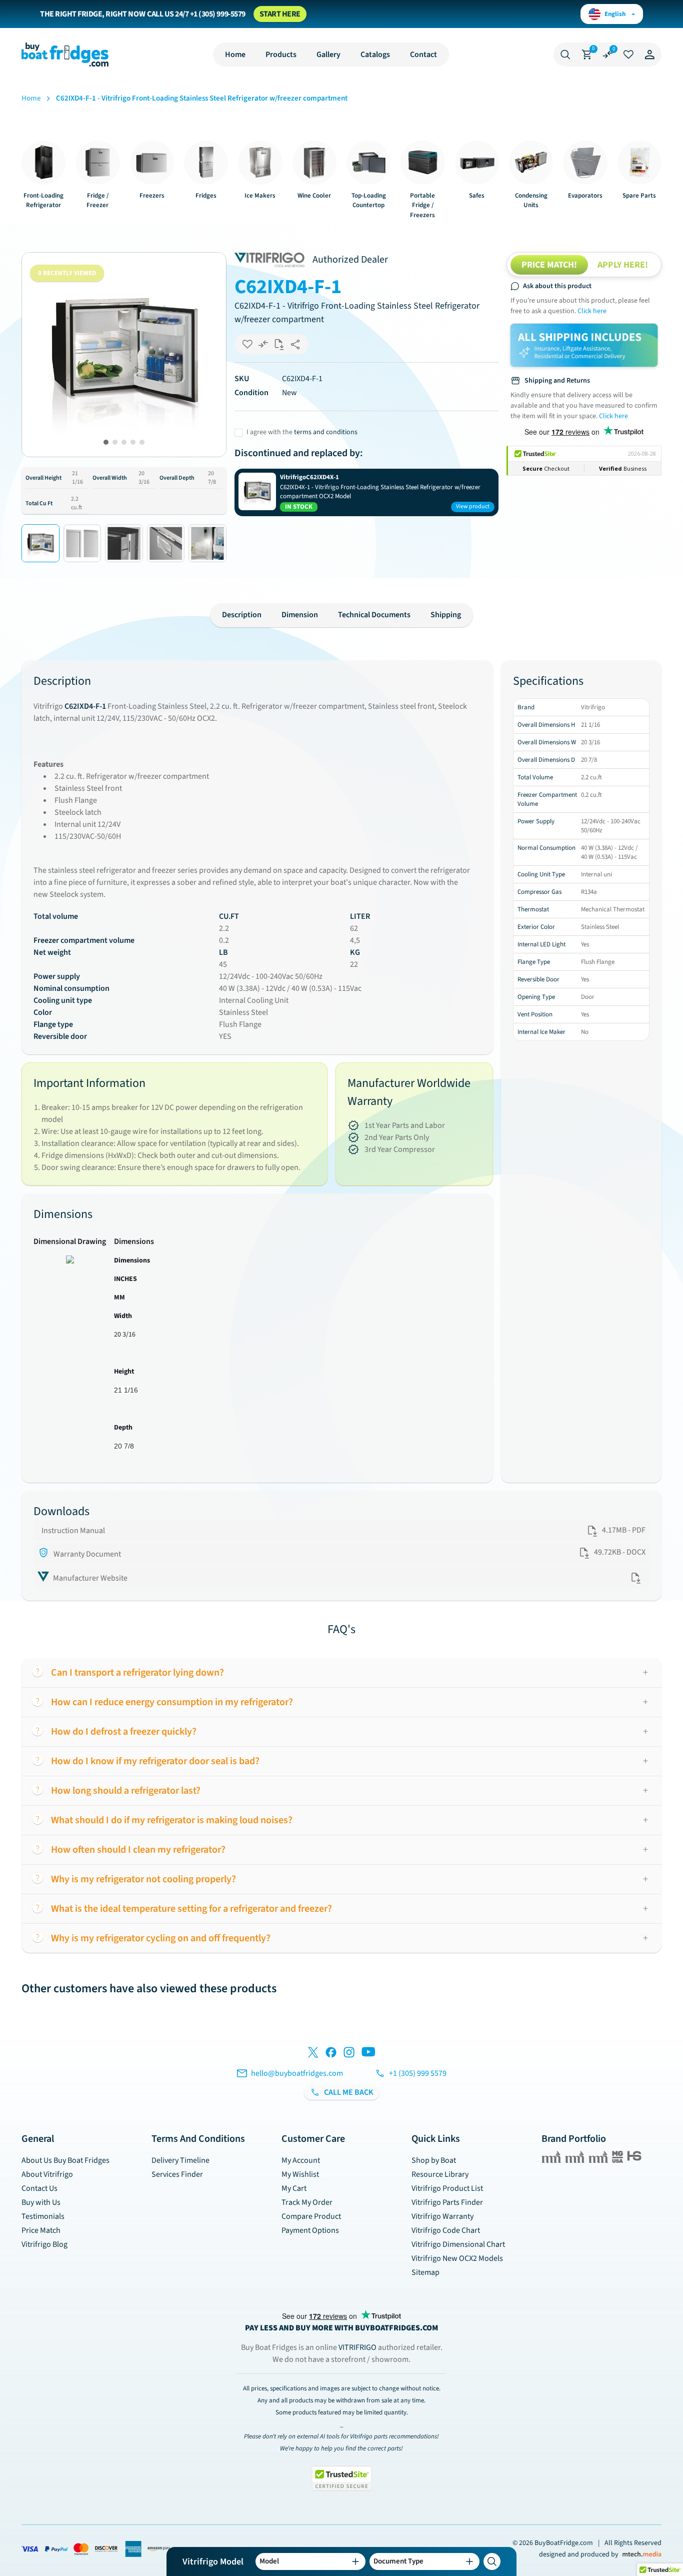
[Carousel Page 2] (115, 442)
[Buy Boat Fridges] (65, 55)
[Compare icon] (607, 55)
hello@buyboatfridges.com (297, 2073)
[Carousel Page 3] (124, 442)
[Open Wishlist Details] (628, 55)
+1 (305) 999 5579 (418, 2073)
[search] (492, 2561)
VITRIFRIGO (358, 2347)
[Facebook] (331, 2054)
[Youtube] (368, 2054)
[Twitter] (313, 2054)
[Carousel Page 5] (142, 442)
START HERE (280, 14)
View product (473, 506)
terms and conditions (326, 432)
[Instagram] (349, 2054)
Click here (592, 311)
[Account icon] (649, 55)
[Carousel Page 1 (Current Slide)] (106, 442)
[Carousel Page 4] (133, 442)
